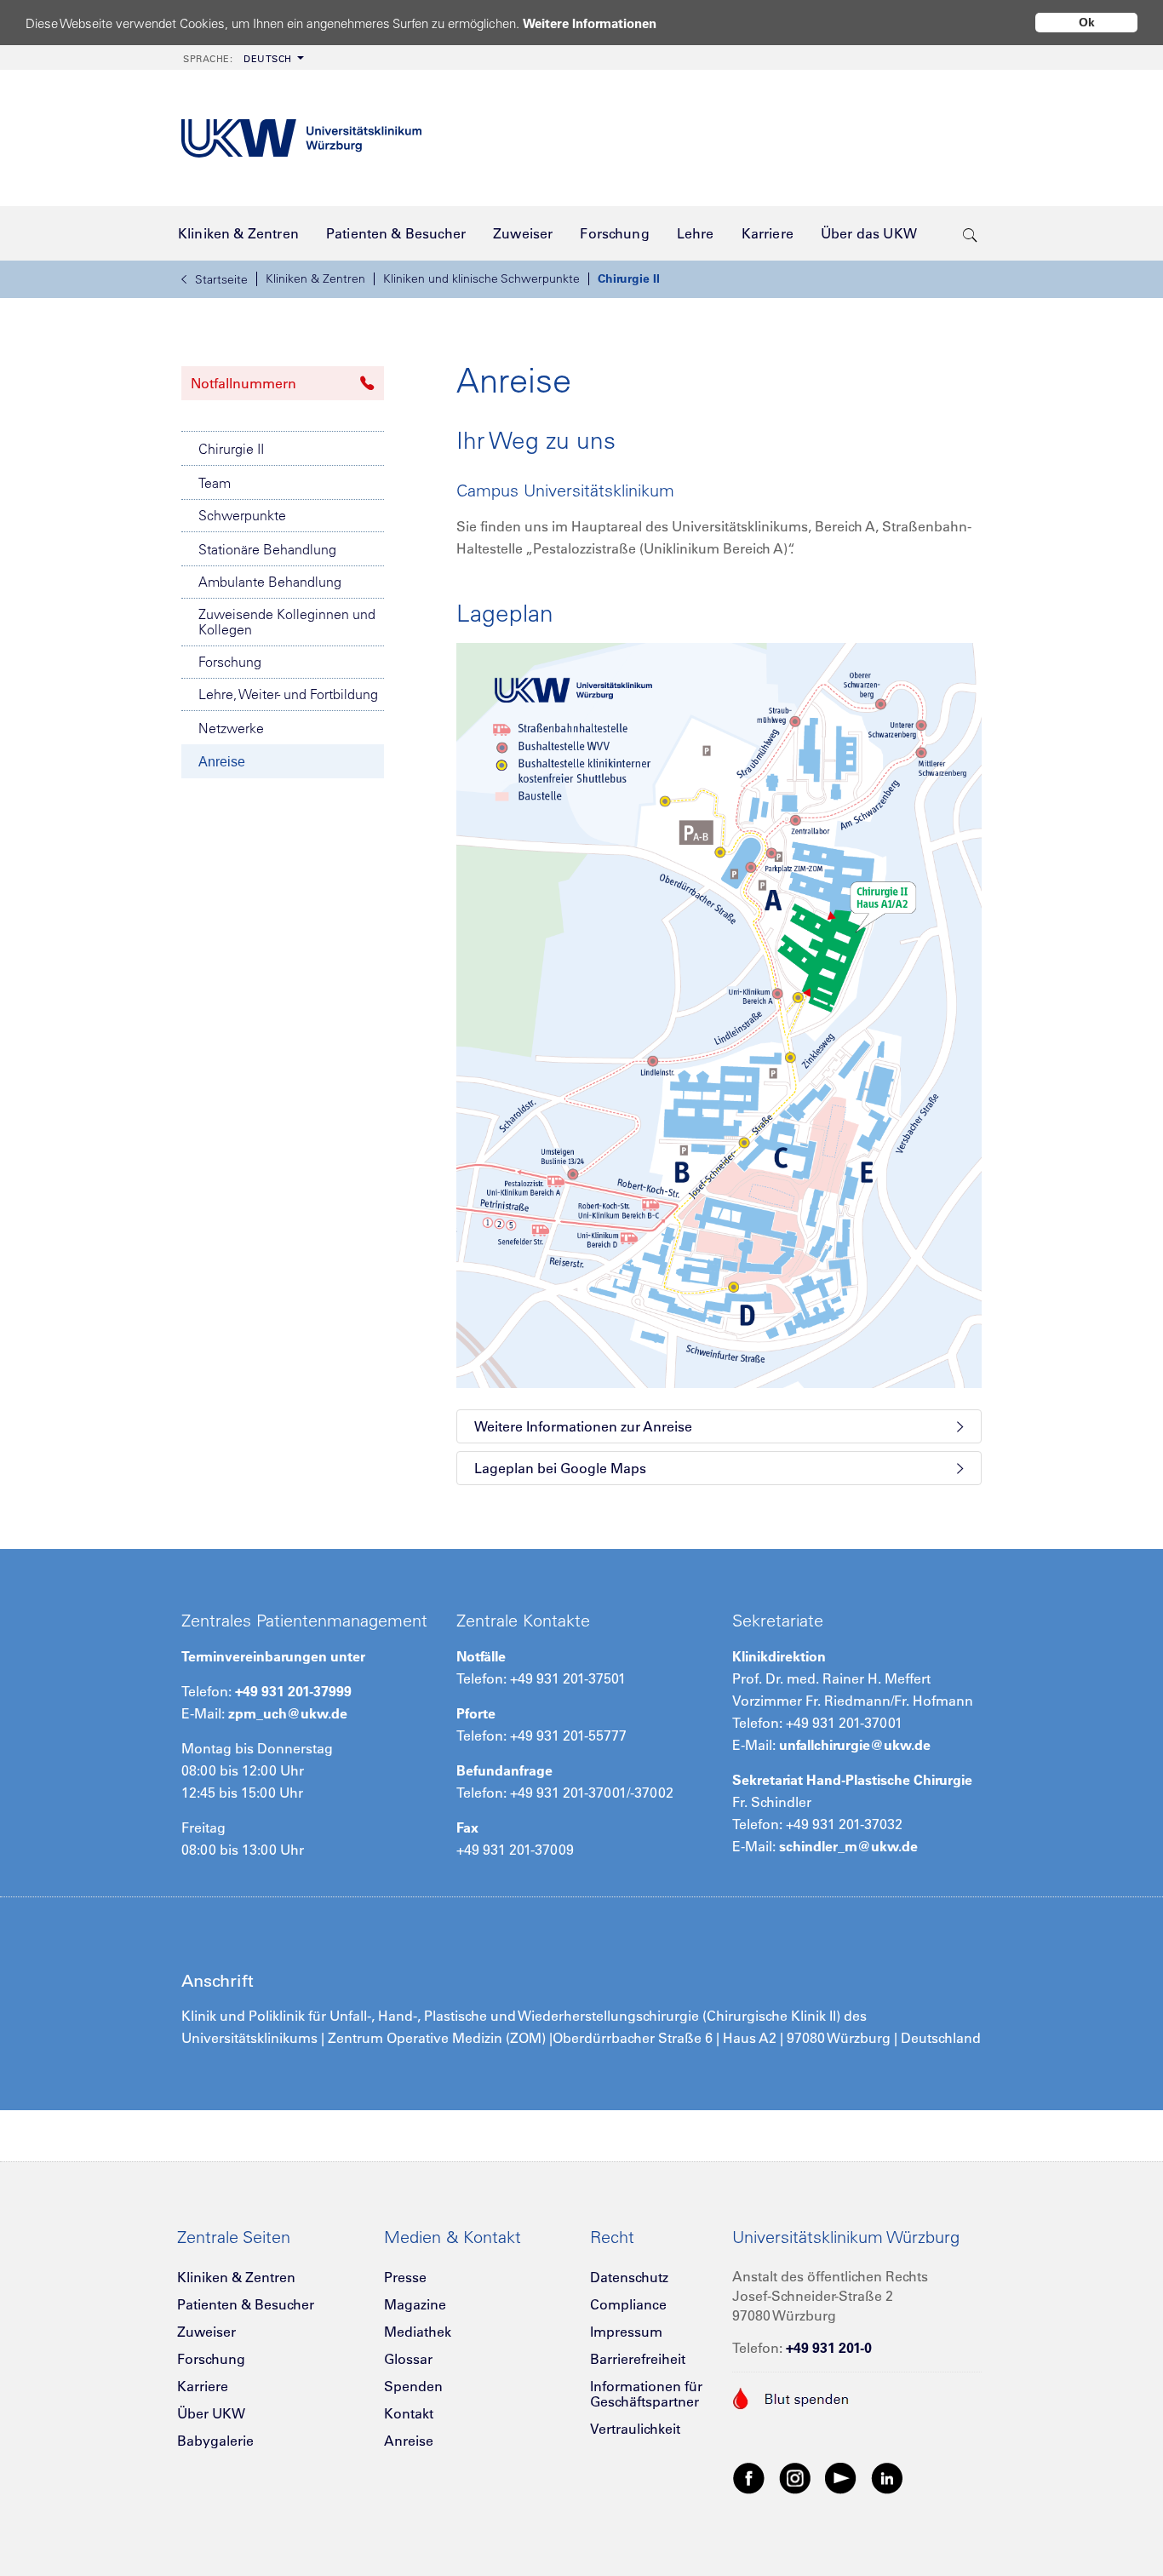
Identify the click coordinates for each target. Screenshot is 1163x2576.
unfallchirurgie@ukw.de (855, 1745)
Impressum (626, 2332)
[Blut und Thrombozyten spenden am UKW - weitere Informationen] (791, 2397)
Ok (1087, 22)
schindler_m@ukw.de (848, 1846)
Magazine (415, 2304)
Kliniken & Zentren (315, 278)
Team (215, 483)
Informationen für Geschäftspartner (646, 2394)
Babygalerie (215, 2441)
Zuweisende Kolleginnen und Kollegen (287, 622)
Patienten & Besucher (246, 2304)
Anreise (222, 762)
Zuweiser (206, 2332)
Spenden (413, 2386)
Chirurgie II (629, 278)
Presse (405, 2277)
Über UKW (211, 2413)
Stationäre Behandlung (267, 549)
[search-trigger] (970, 233)
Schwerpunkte (242, 515)
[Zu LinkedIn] (887, 2477)
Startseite (221, 279)
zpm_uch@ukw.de (288, 1713)
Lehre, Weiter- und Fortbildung (288, 694)
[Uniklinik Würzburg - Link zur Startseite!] (301, 138)
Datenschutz (629, 2277)
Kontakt (409, 2413)
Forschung (230, 662)
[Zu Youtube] (841, 2477)
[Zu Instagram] (795, 2477)
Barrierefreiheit (638, 2359)
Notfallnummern (243, 383)
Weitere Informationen (590, 23)
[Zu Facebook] (749, 2477)
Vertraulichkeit (635, 2429)
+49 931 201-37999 (293, 1691)
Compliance (628, 2304)
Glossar (408, 2359)
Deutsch (238, 59)
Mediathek (418, 2332)
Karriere (203, 2386)
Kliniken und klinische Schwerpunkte (481, 278)
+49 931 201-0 (829, 2348)
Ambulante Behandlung (270, 582)
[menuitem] (242, 57)
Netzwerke (231, 728)
